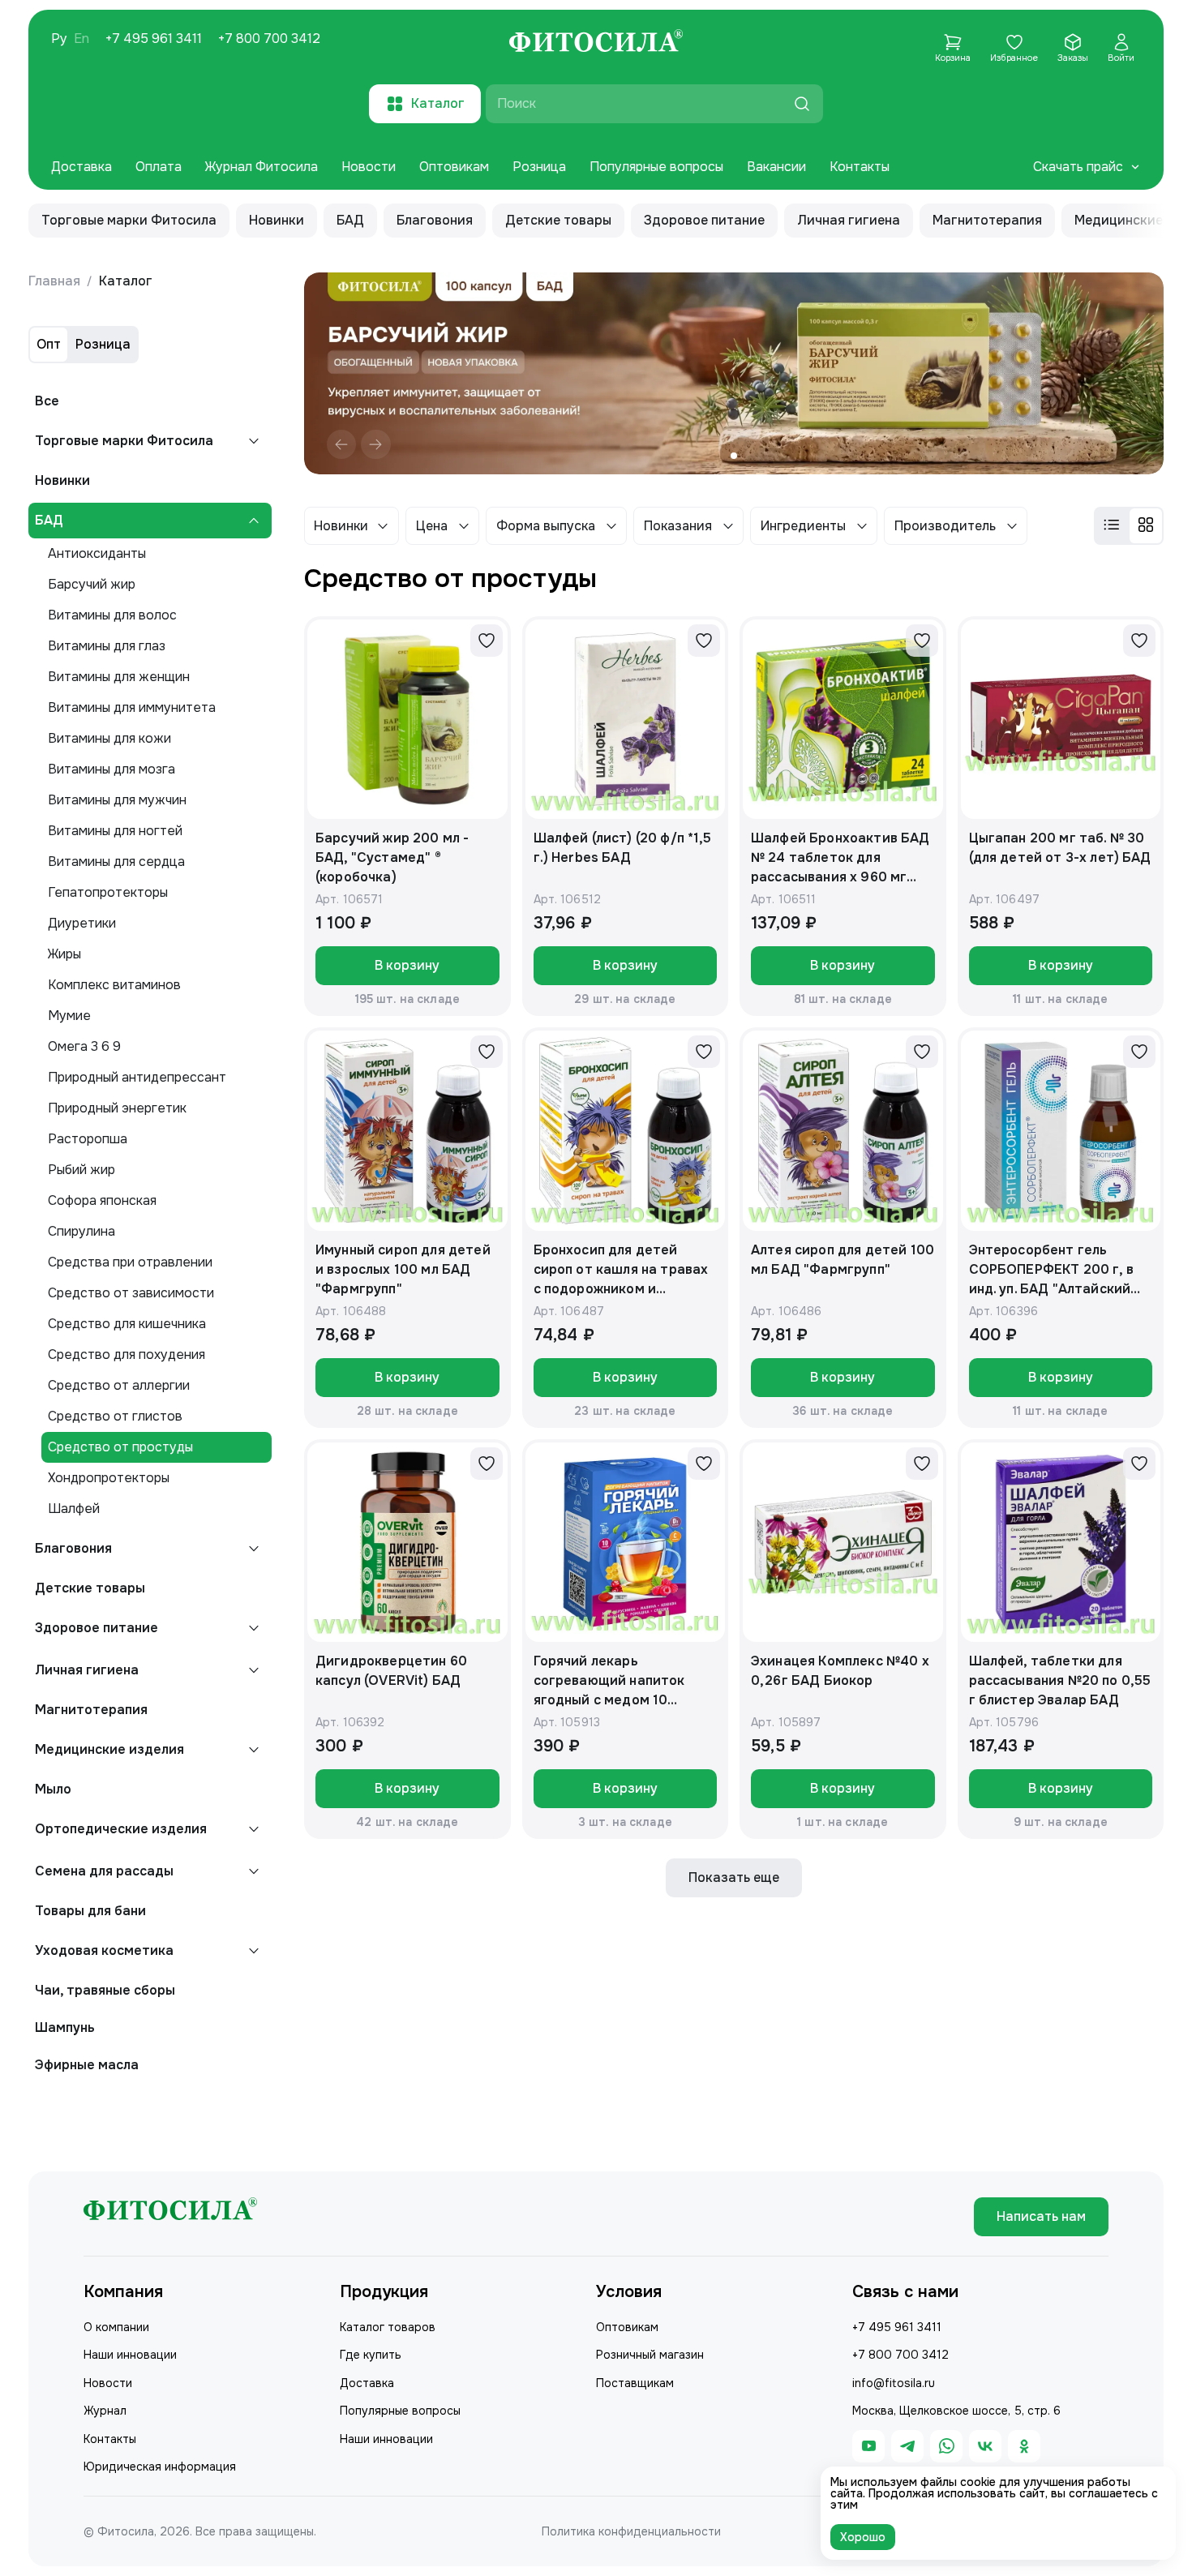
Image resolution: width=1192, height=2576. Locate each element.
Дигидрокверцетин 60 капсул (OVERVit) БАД (391, 1671)
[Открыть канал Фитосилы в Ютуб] (868, 2446)
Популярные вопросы (656, 167)
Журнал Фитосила (262, 167)
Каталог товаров (388, 2327)
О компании (116, 2327)
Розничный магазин (650, 2355)
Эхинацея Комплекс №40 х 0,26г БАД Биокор (840, 1671)
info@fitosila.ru (894, 2383)
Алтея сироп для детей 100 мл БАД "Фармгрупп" (843, 1260)
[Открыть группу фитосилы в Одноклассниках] (1024, 2446)
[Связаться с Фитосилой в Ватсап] (946, 2446)
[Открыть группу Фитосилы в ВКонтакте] (985, 2446)
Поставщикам (635, 2383)
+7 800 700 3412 (269, 39)
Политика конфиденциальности (631, 2531)
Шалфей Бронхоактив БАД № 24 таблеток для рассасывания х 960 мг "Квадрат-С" (840, 858)
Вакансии (776, 167)
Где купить (371, 2355)
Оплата (159, 167)
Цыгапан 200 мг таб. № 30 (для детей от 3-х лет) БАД (1060, 848)
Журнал (105, 2411)
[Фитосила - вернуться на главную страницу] (596, 43)
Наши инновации (130, 2355)
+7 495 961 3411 (154, 39)
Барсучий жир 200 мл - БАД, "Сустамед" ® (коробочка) (392, 857)
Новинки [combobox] (341, 526)
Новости (369, 167)
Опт (49, 344)
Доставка (81, 167)
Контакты (860, 167)
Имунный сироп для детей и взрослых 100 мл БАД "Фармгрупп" (403, 1269)
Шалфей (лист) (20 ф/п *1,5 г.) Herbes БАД (623, 848)
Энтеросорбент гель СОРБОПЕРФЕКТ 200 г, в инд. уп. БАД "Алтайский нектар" (1051, 1270)
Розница (539, 167)
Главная (54, 281)
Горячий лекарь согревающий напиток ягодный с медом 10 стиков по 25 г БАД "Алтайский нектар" (609, 1681)
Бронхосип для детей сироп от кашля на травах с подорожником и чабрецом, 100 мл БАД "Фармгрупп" (621, 1270)
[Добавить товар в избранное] (487, 641)
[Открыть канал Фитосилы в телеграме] (907, 2446)
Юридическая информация (160, 2467)
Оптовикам (454, 167)
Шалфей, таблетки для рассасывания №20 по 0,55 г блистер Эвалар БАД (1060, 1680)
